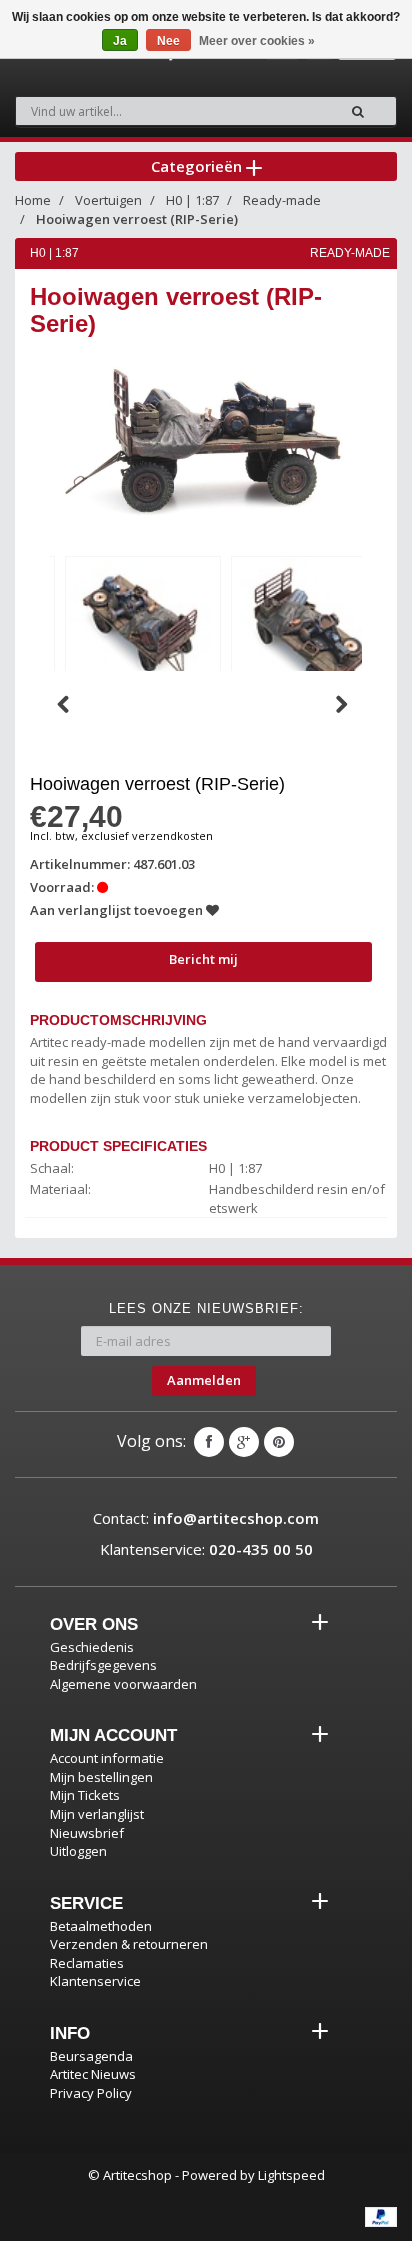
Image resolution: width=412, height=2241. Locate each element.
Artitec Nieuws (93, 2074)
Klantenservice (95, 1981)
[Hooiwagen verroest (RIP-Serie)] (143, 630)
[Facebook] (209, 1442)
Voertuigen (108, 200)
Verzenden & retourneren (129, 1944)
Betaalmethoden (101, 1926)
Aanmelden (204, 1380)
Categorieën (198, 166)
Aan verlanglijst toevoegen (118, 910)
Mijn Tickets (85, 1795)
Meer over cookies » (257, 41)
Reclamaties (87, 1963)
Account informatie (107, 1758)
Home (33, 200)
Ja (120, 41)
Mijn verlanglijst (97, 1814)
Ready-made (282, 200)
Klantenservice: (206, 1549)
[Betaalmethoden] (381, 2217)
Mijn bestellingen (101, 1777)
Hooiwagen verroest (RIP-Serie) (137, 219)
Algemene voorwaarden (123, 1684)
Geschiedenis (92, 1647)
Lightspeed (291, 2175)
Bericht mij (203, 959)
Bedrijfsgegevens (103, 1665)
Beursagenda (91, 2056)
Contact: (206, 1518)
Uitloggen (78, 1851)
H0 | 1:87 (192, 200)
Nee (168, 41)
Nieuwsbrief (87, 1833)
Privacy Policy (91, 2093)
